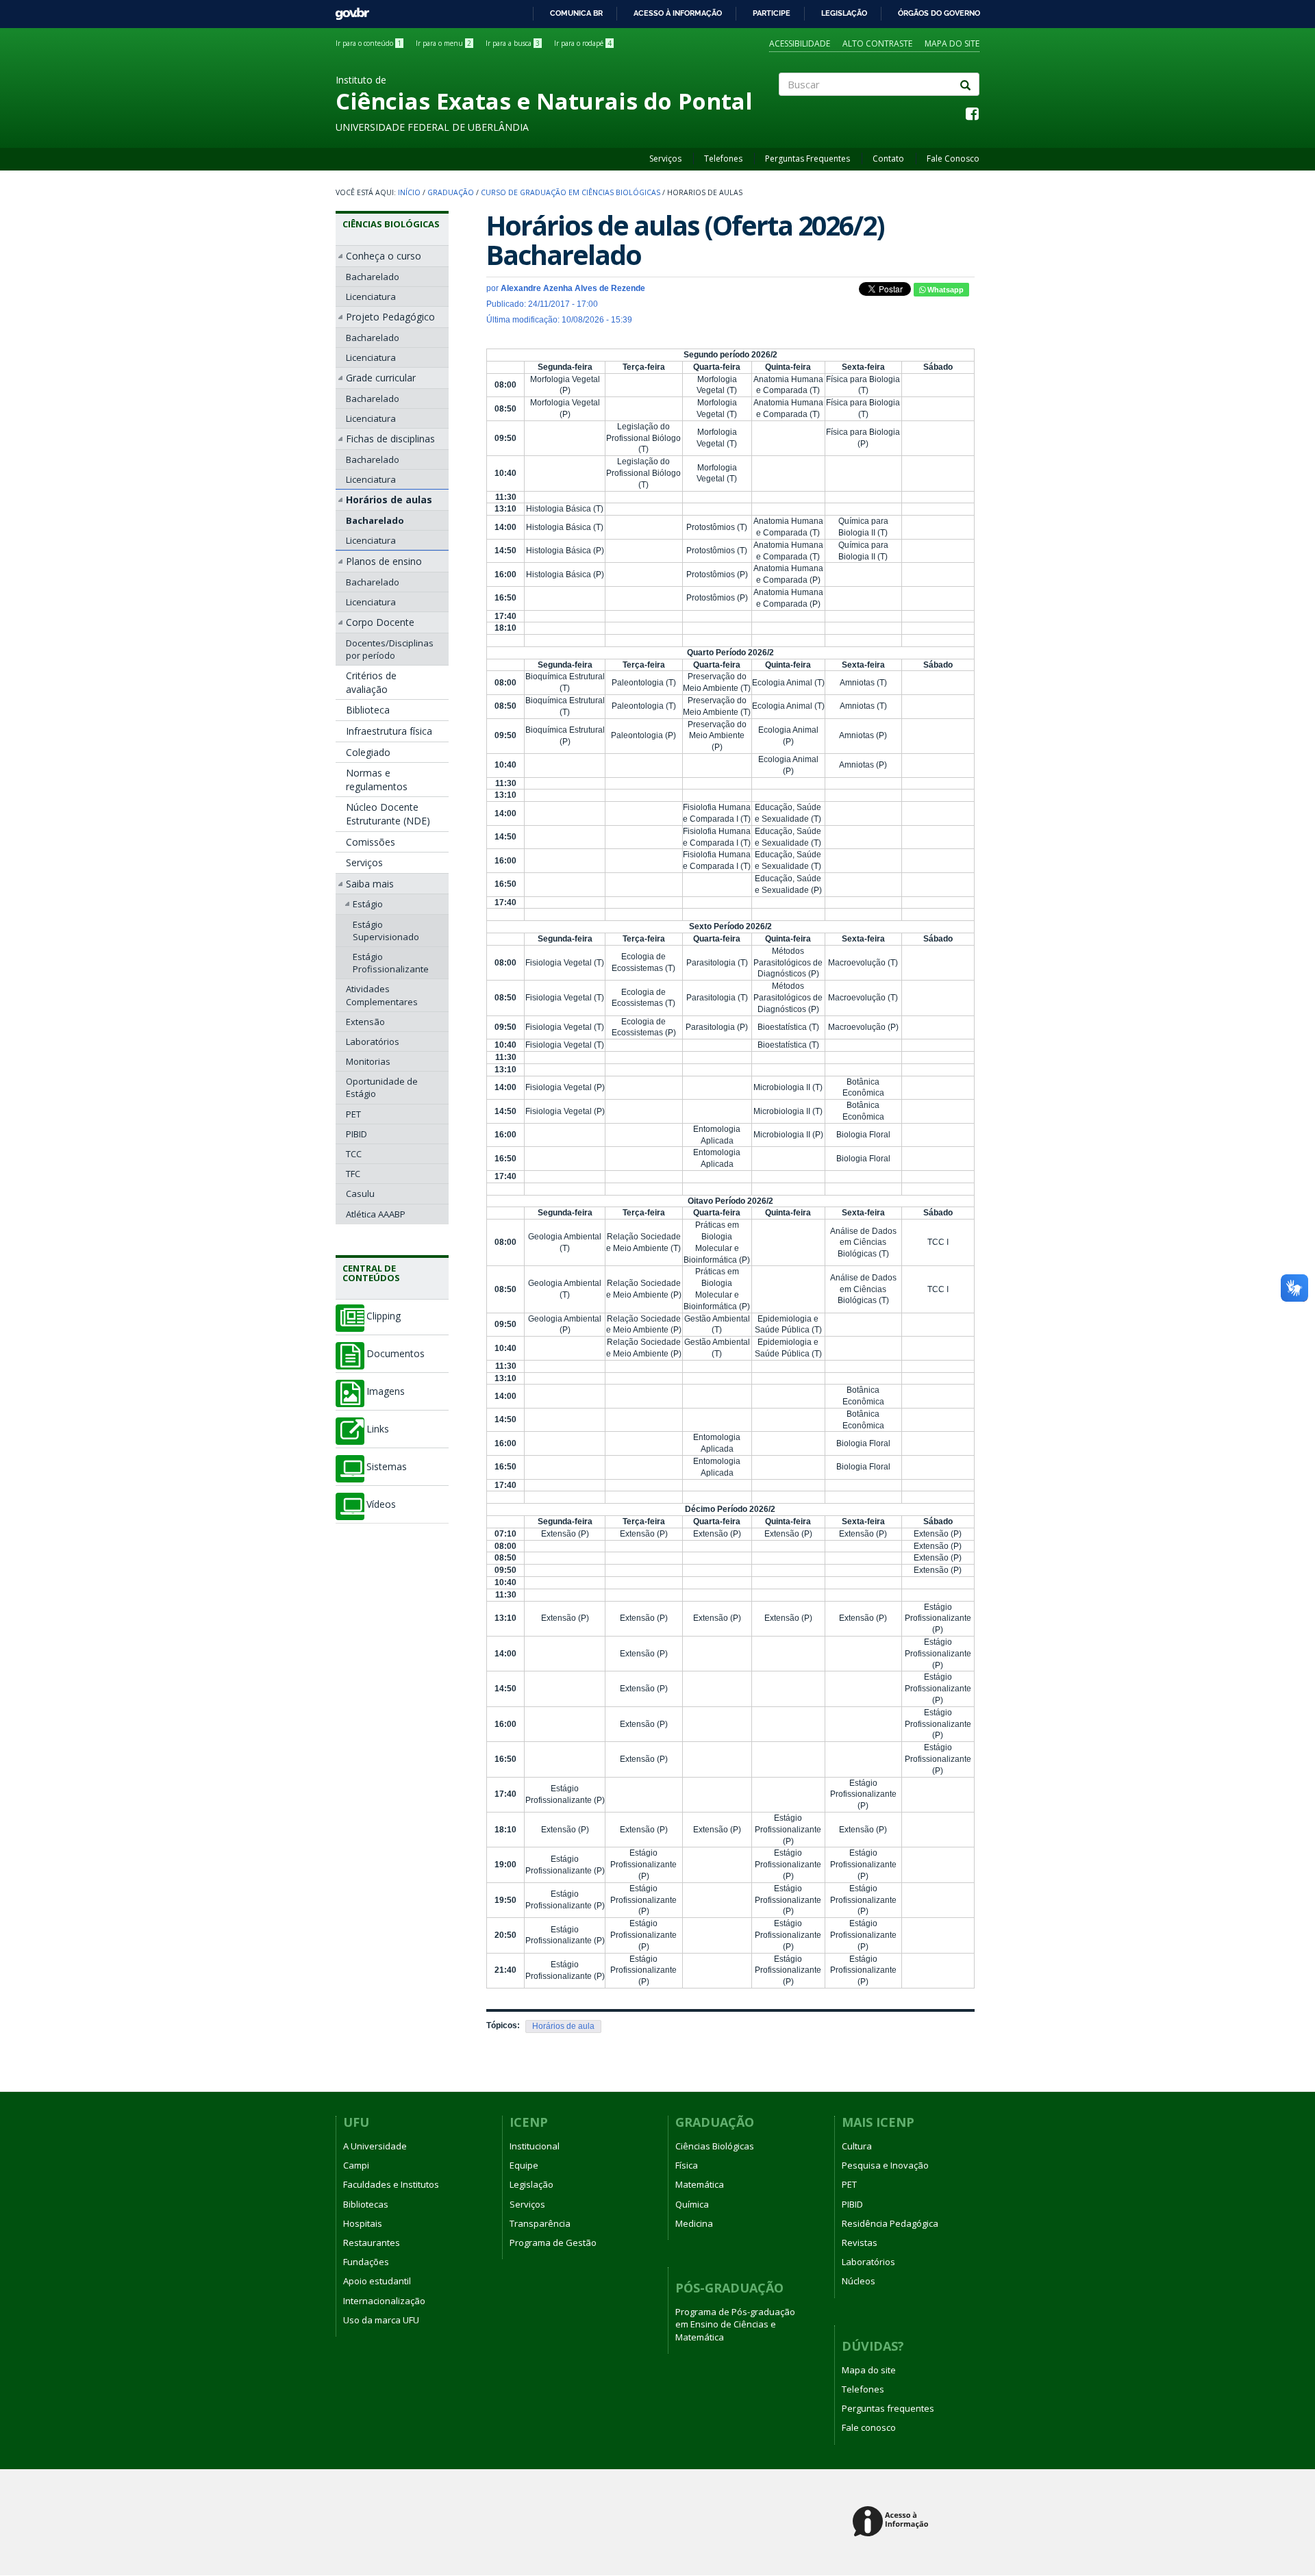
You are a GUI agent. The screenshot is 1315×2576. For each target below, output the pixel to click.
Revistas (860, 2243)
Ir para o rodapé (583, 43)
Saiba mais (370, 884)
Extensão (365, 1022)
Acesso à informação (678, 13)
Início (409, 192)
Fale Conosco (953, 159)
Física (687, 2165)
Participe (772, 13)
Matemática (700, 2184)
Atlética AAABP (376, 1214)
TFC (353, 1174)
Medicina (694, 2223)
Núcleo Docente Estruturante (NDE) (388, 814)
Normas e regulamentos (377, 780)
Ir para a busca (513, 43)
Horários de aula (563, 2026)
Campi (356, 2165)
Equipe (524, 2165)
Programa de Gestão (553, 2243)
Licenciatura (371, 296)
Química (692, 2204)
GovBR (348, 10)
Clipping (384, 1316)
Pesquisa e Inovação (885, 2165)
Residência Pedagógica (890, 2223)
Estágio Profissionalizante (391, 963)
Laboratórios (373, 1041)
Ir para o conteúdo (368, 43)
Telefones (723, 159)
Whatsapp (944, 290)
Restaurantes (372, 2243)
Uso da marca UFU (381, 2320)
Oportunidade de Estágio (382, 1087)
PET (353, 1114)
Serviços (665, 159)
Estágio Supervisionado (386, 931)
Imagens (386, 1391)
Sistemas (387, 1467)
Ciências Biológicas (391, 224)
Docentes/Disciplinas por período (390, 649)
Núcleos (859, 2281)
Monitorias (368, 1061)
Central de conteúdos (371, 1273)
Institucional (535, 2146)
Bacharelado (373, 277)
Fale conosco (869, 2427)
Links (378, 1429)
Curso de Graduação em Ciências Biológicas (571, 192)
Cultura (857, 2146)
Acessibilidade (800, 43)
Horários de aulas (389, 500)
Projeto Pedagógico (390, 317)
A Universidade (375, 2146)
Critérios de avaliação (371, 682)
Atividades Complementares (382, 995)
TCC (354, 1154)
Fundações (366, 2262)
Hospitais (363, 2223)
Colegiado (368, 752)
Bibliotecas (366, 2204)
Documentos (396, 1354)
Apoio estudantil (377, 2281)
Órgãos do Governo (939, 13)
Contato (888, 159)
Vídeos (381, 1504)
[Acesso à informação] (893, 2522)
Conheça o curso (384, 256)
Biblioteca (368, 710)
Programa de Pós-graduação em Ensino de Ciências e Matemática (735, 2324)
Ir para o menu (443, 43)
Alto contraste (877, 43)
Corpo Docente (380, 622)
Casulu (360, 1194)
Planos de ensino (384, 561)
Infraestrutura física (389, 731)
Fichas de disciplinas (390, 439)
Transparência (540, 2223)
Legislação (844, 13)
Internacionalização (384, 2301)
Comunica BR (576, 13)
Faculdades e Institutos (391, 2184)
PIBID (356, 1134)
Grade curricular (381, 378)
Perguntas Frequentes (807, 159)
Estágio (368, 904)
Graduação (451, 192)
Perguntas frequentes (888, 2408)
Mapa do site (952, 43)
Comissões (371, 842)
